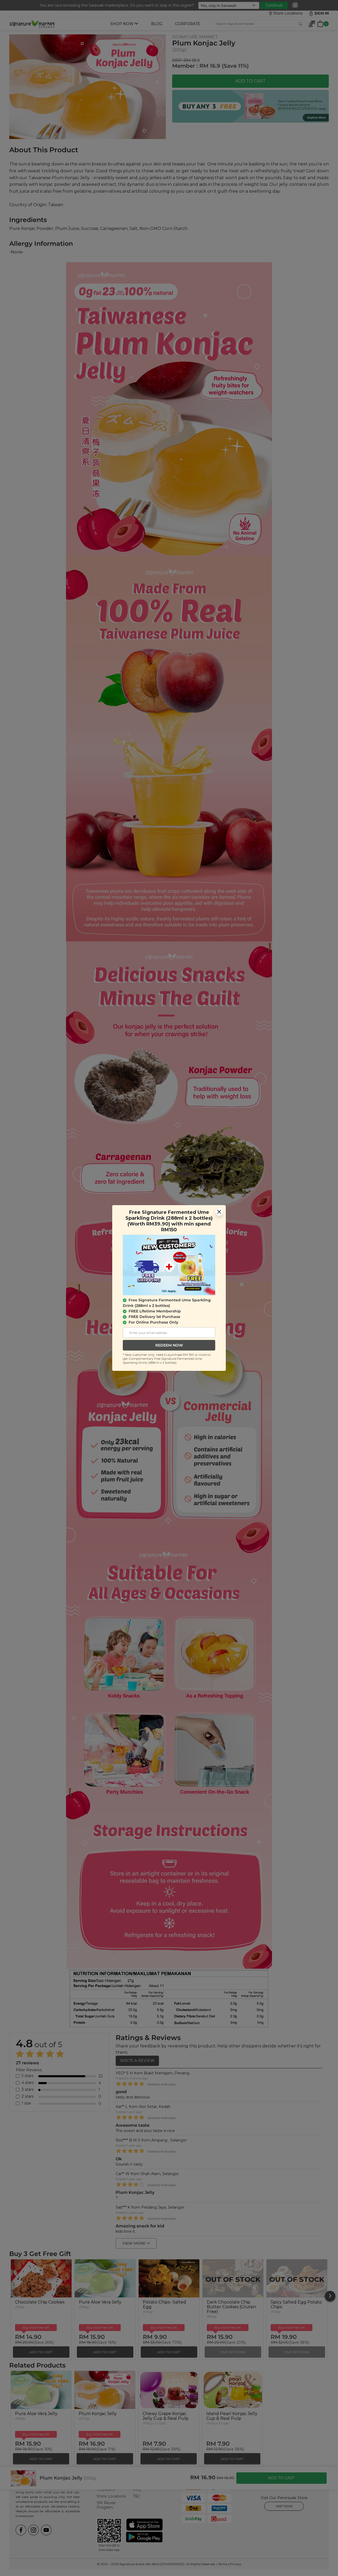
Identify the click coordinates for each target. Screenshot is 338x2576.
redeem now (169, 1345)
